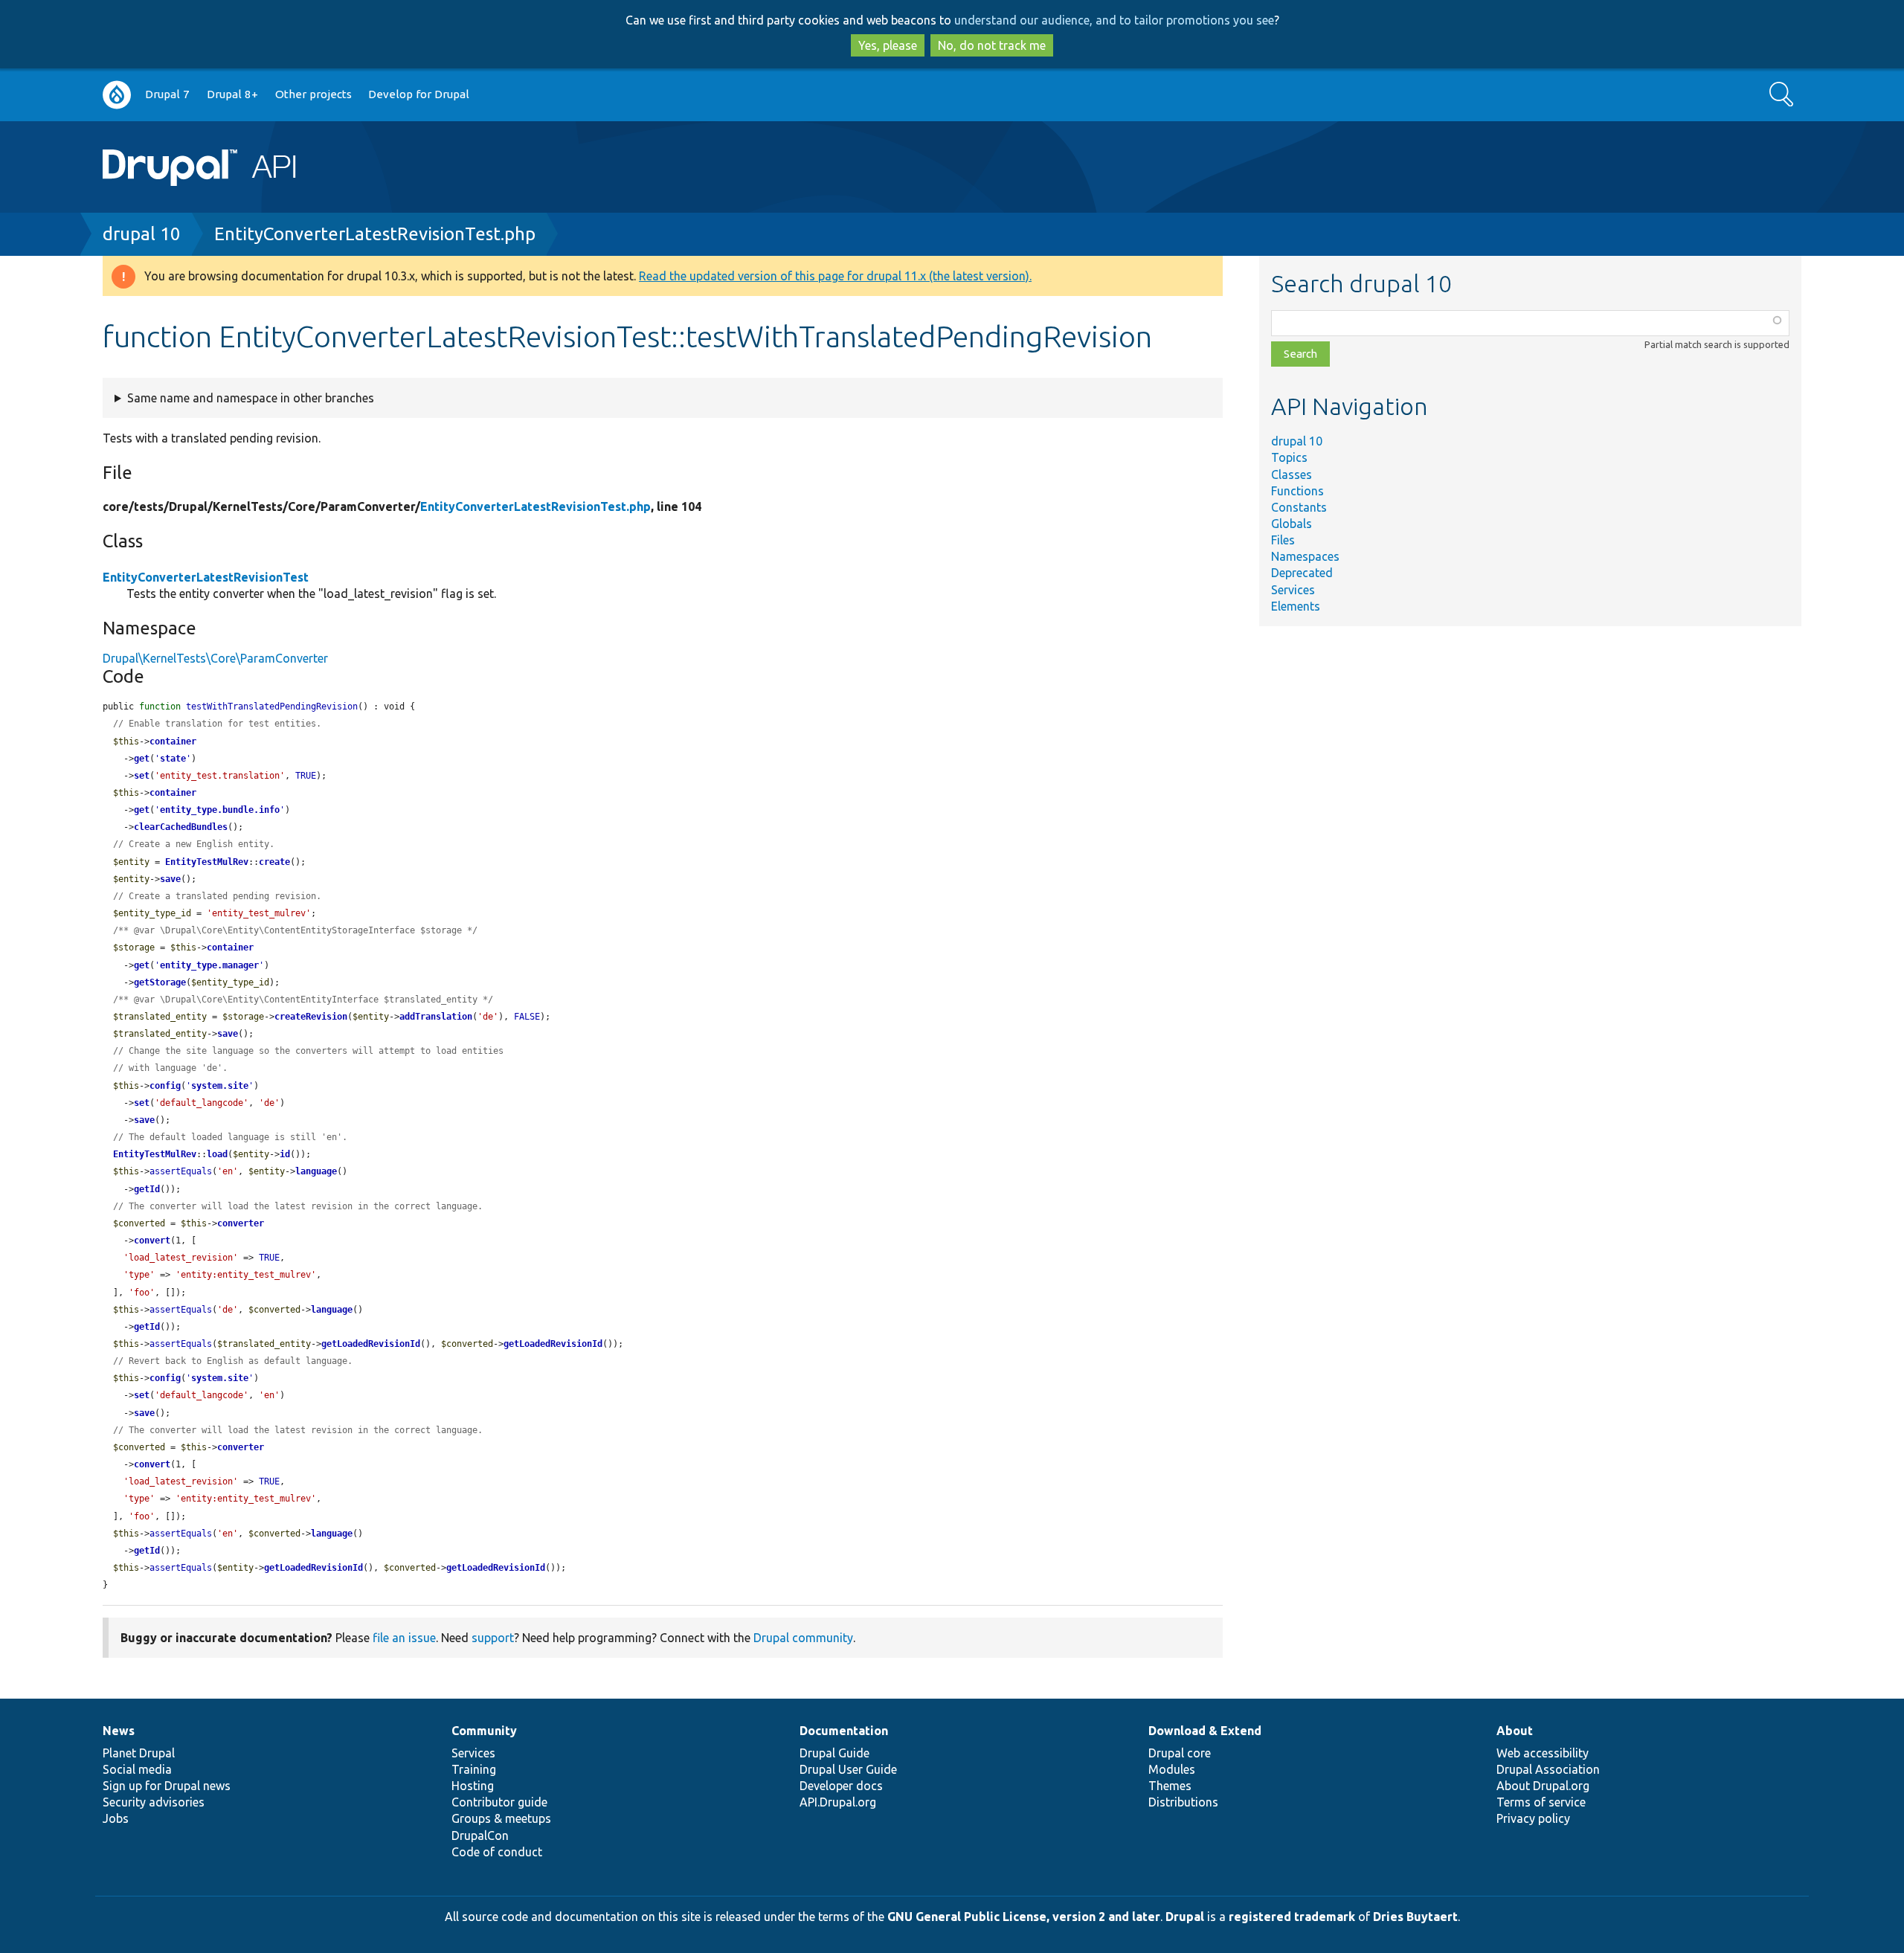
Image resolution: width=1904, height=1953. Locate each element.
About (1515, 1731)
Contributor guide (499, 1802)
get (142, 759)
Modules (1172, 1769)
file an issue (404, 1638)
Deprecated (1302, 573)
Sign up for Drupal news (167, 1786)
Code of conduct (497, 1852)
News (119, 1731)
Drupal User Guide (848, 1769)
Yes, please (888, 45)
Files (1283, 540)
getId (147, 1189)
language (316, 1171)
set (142, 776)
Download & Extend (1205, 1731)
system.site (220, 1086)
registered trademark (1292, 1917)
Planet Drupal (139, 1753)
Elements (1296, 606)
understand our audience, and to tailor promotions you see (1114, 20)
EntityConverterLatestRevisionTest (206, 577)
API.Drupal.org (838, 1802)
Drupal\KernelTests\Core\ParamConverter (215, 658)
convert (152, 1241)
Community (484, 1731)
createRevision (311, 1017)
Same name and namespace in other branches (251, 398)
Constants (1299, 507)
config (165, 1086)
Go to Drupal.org (117, 95)
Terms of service (1541, 1802)
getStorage (160, 982)
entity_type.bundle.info (220, 810)
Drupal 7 (167, 94)
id (285, 1154)
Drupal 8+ (232, 94)
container (173, 741)
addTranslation (436, 1017)
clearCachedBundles (181, 827)
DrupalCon (480, 1835)
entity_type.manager (209, 965)
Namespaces (1305, 556)
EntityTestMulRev (207, 862)
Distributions (1183, 1802)
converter (241, 1223)
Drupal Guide (834, 1753)
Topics (1289, 457)
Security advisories (154, 1802)
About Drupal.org (1543, 1786)
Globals (1292, 524)
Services (1293, 590)
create (274, 862)
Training (474, 1769)
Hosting (473, 1786)
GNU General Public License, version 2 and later (1024, 1917)
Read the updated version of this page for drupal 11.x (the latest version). (835, 276)
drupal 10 (142, 234)
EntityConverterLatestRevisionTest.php (375, 234)
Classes (1292, 474)
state (173, 759)
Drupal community (803, 1638)
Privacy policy (1533, 1818)
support (493, 1638)
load (217, 1154)
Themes (1170, 1786)
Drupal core (1180, 1753)
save (170, 879)
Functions (1297, 491)
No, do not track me (992, 45)
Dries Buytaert (1415, 1917)
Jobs (116, 1818)
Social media (137, 1769)
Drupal (1185, 1917)
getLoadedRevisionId (371, 1344)
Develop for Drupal (419, 94)
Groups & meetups (501, 1818)
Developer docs (841, 1786)
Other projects (313, 94)
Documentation (844, 1731)
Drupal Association (1548, 1769)
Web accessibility (1543, 1753)
